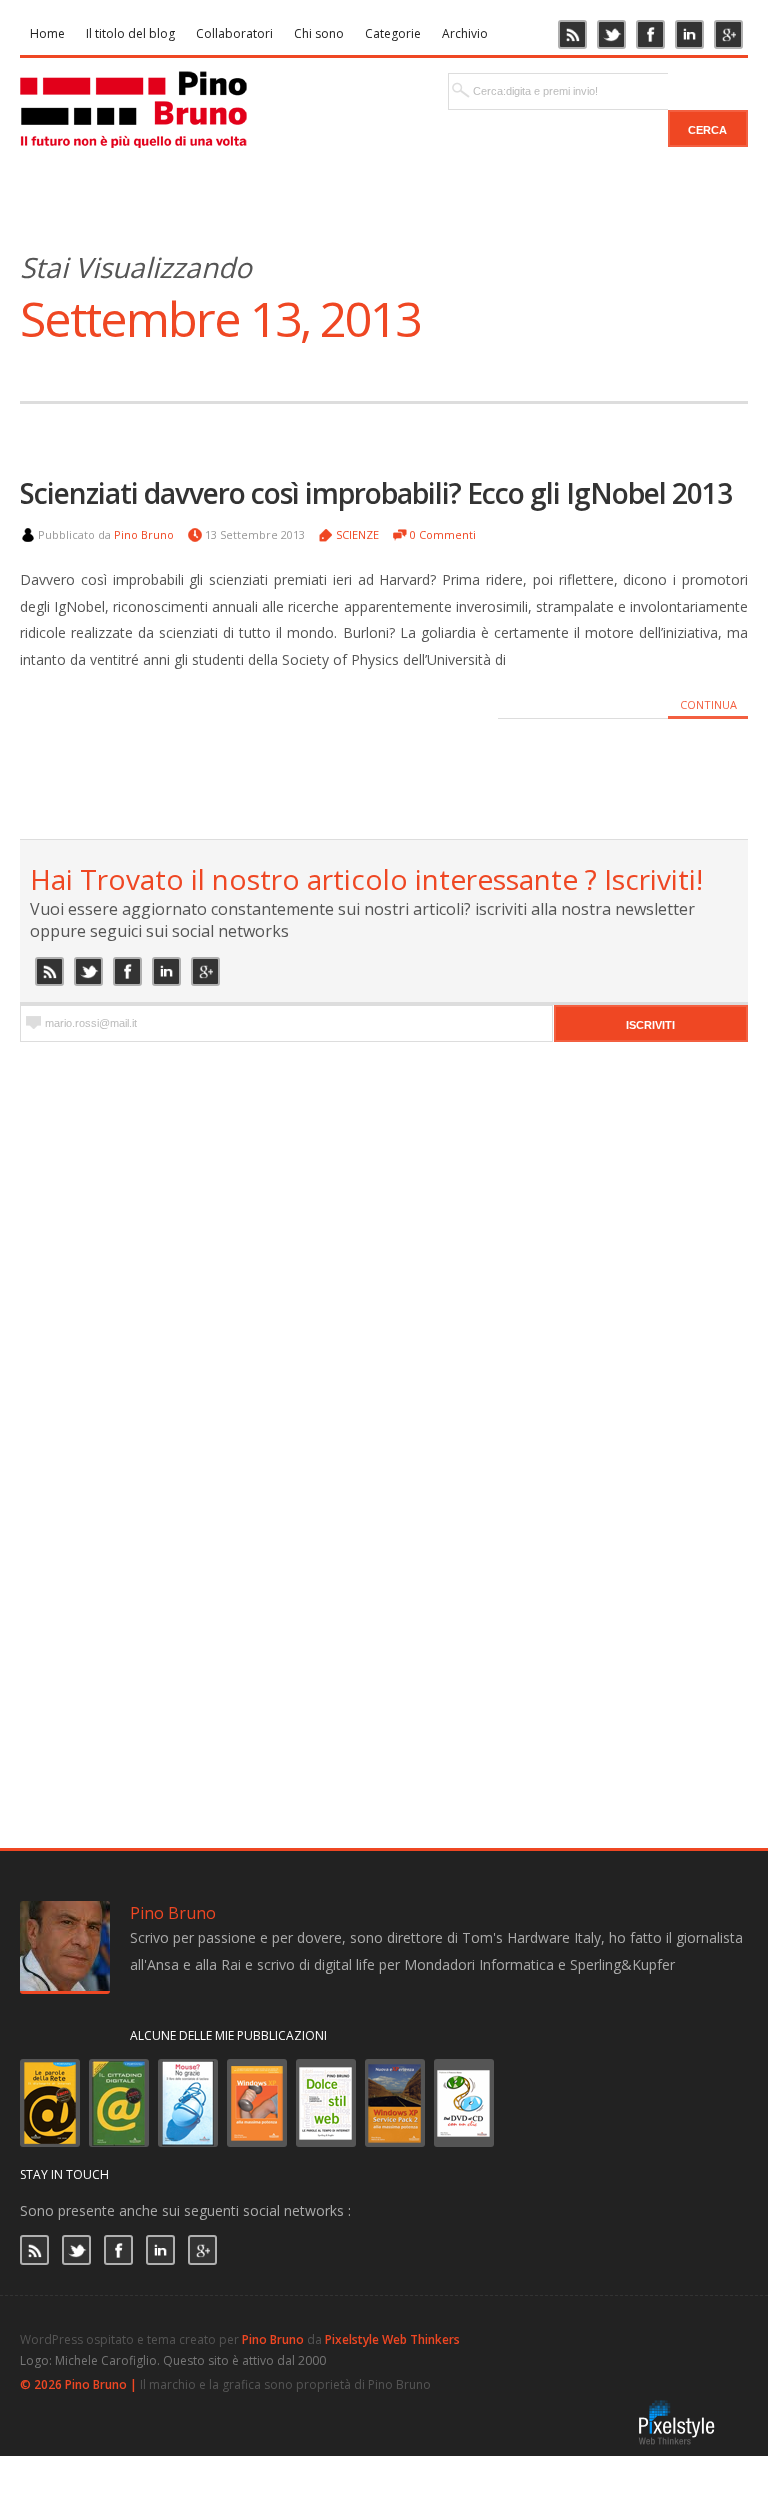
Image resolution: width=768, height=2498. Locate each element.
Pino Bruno (144, 534)
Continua (708, 704)
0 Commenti (443, 534)
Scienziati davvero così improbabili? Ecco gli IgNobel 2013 (376, 493)
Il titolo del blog (130, 33)
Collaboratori (234, 33)
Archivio (465, 33)
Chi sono (319, 33)
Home (47, 33)
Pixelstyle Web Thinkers (392, 2339)
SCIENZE (357, 534)
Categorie (393, 33)
